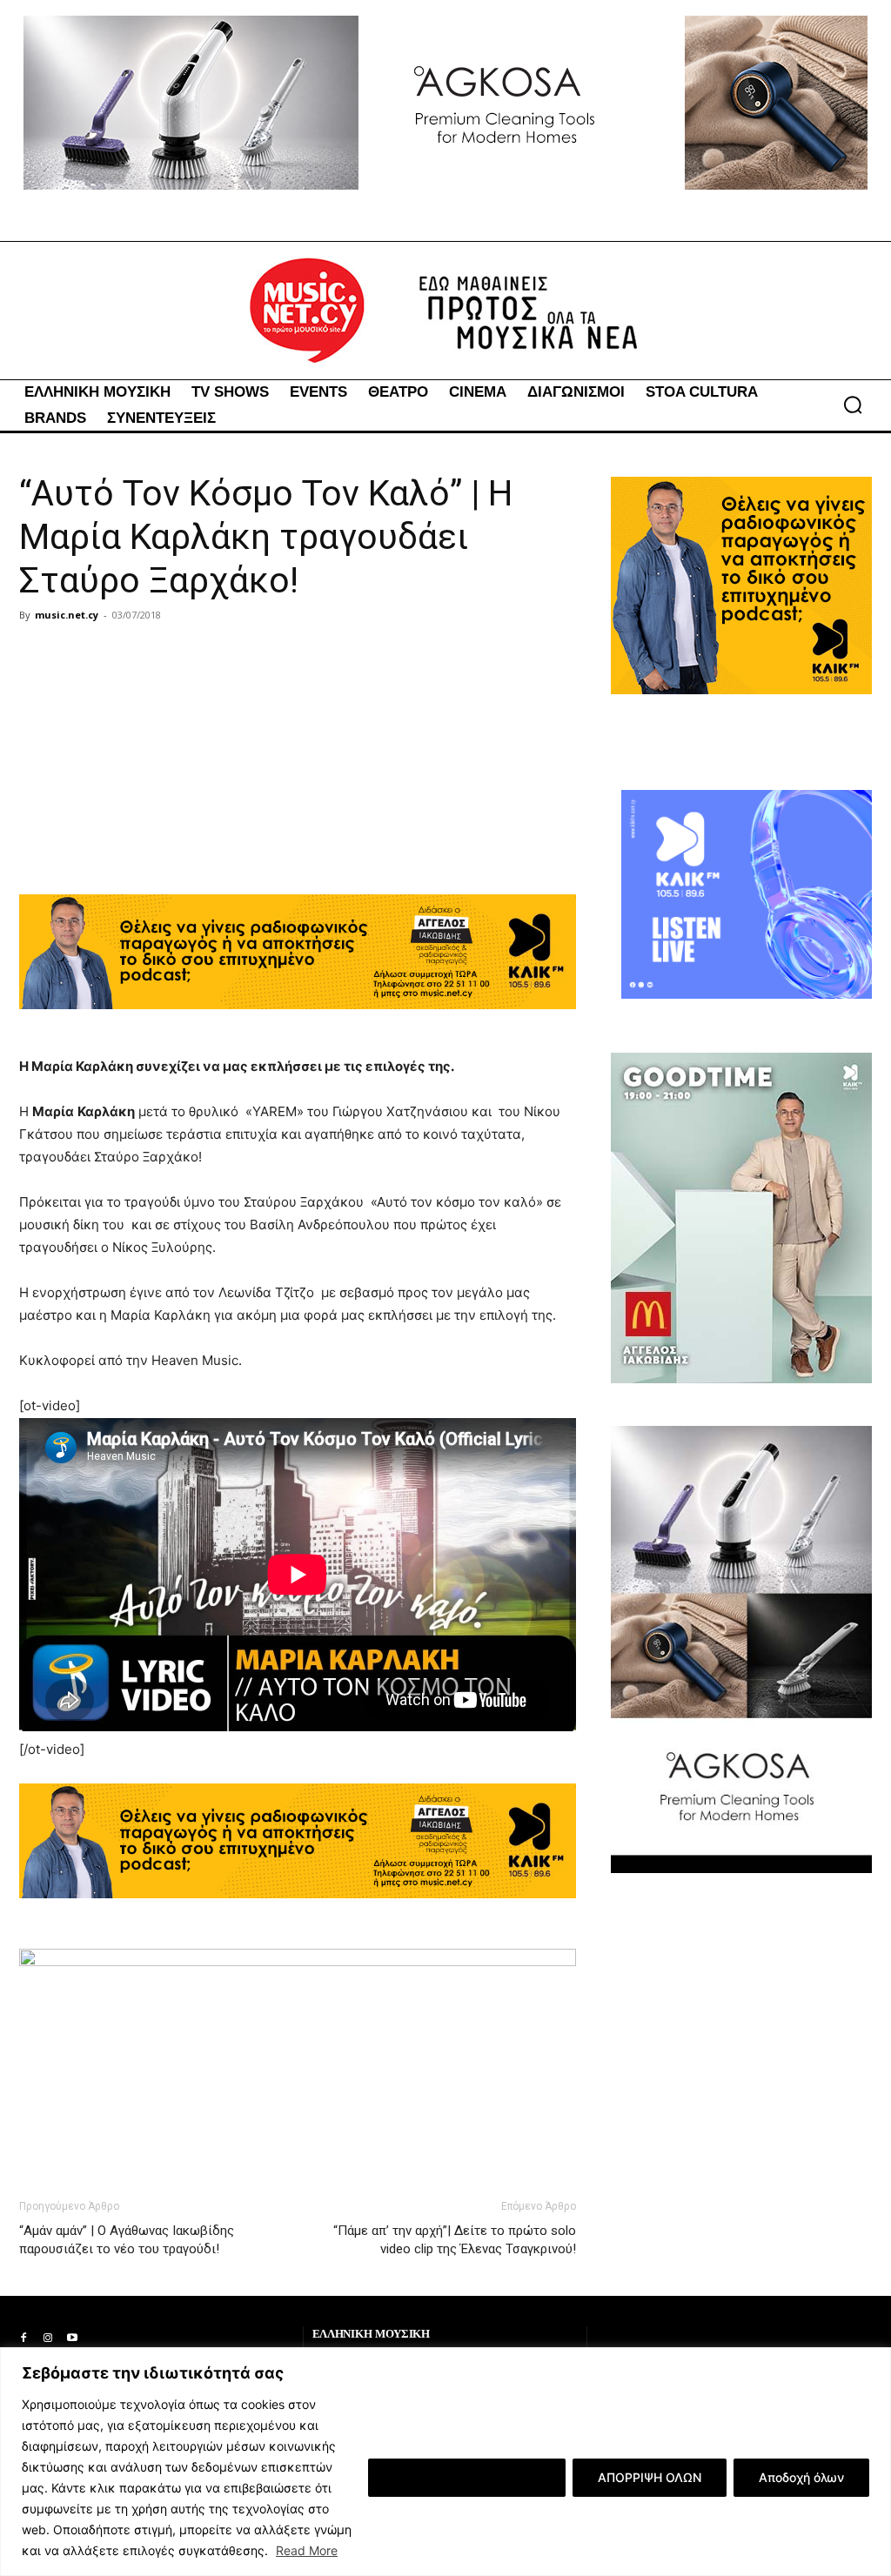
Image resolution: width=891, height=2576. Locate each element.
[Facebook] (23, 2338)
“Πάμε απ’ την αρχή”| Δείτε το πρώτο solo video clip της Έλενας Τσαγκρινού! (455, 2240)
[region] (445, 2462)
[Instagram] (48, 2338)
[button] (853, 405)
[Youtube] (72, 2338)
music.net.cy (67, 615)
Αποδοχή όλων (801, 2477)
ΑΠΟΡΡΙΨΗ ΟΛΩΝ (650, 2477)
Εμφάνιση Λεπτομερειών (467, 2477)
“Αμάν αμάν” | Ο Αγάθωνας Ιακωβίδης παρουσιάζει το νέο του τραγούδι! (127, 2240)
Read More (307, 2550)
